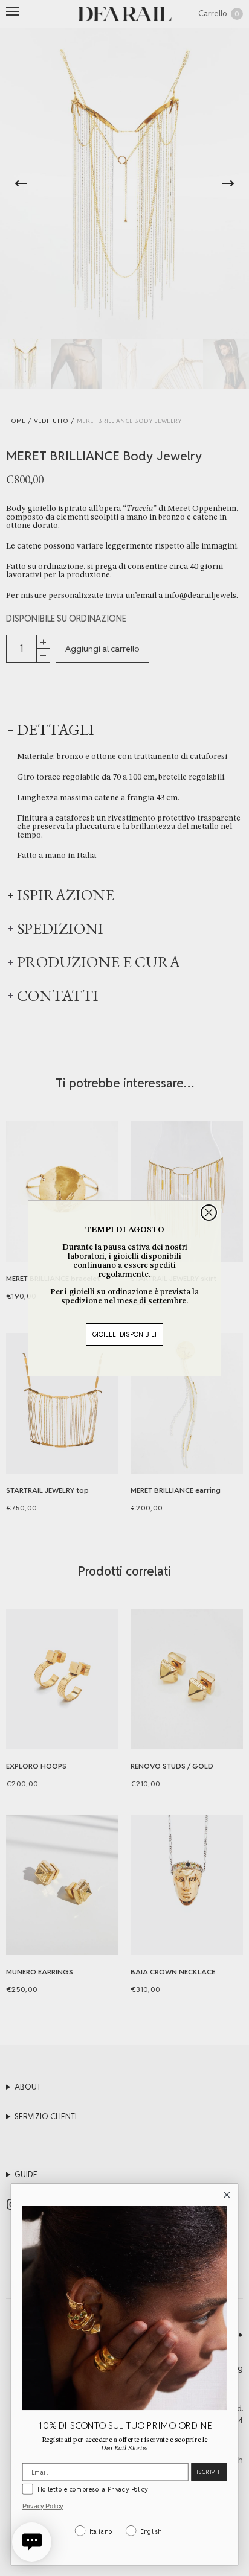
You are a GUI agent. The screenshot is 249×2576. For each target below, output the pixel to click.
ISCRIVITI (209, 2472)
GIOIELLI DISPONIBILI (124, 1334)
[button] (32, 2542)
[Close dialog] (209, 1213)
